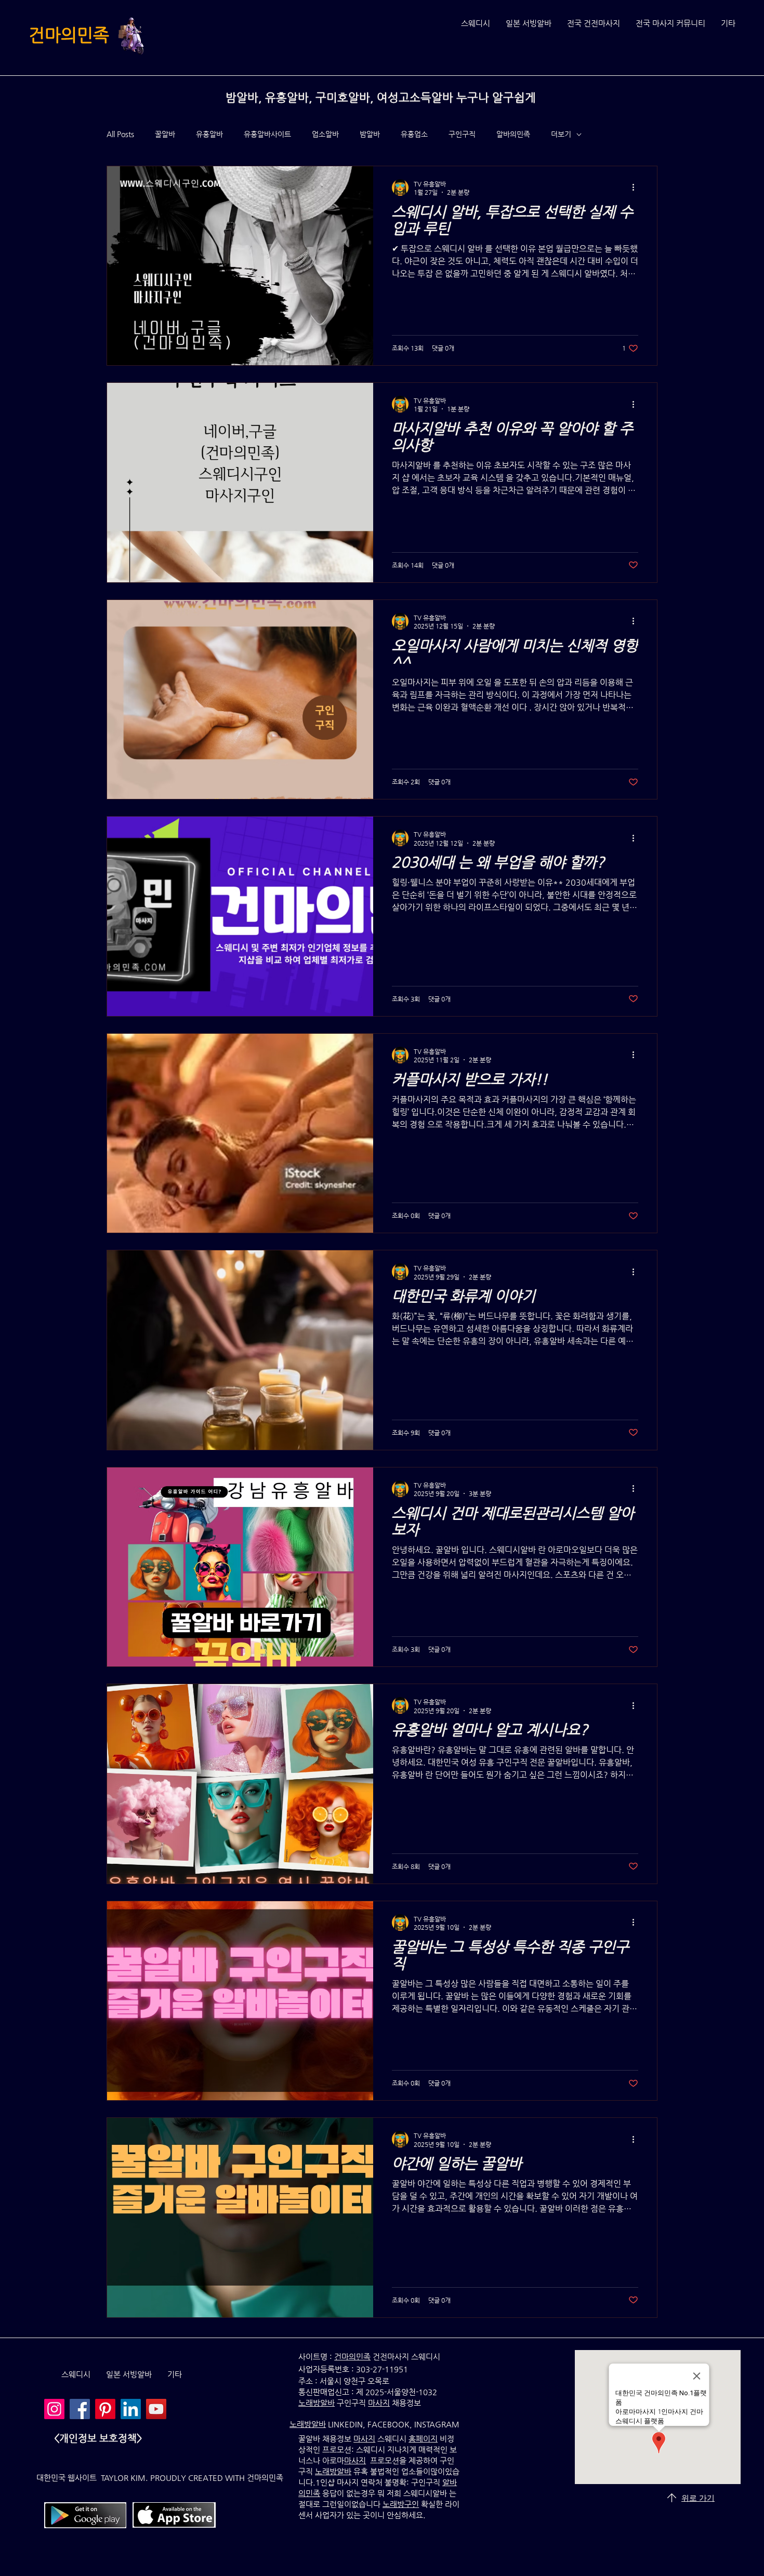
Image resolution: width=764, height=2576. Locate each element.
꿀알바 (165, 134)
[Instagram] (54, 2409)
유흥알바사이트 (267, 134)
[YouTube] (156, 2409)
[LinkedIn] (131, 2409)
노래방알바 (308, 2424)
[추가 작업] (637, 188)
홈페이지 (423, 2439)
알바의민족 (513, 134)
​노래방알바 (317, 2403)
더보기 (561, 134)
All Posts (120, 134)
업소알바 (325, 134)
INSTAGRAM (437, 2424)
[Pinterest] (105, 2409)
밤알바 (370, 134)
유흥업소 (414, 134)
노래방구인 (401, 2504)
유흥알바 (209, 134)
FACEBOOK (388, 2424)
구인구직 (462, 134)
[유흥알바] (80, 2409)
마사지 (379, 2403)
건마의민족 (69, 35)
